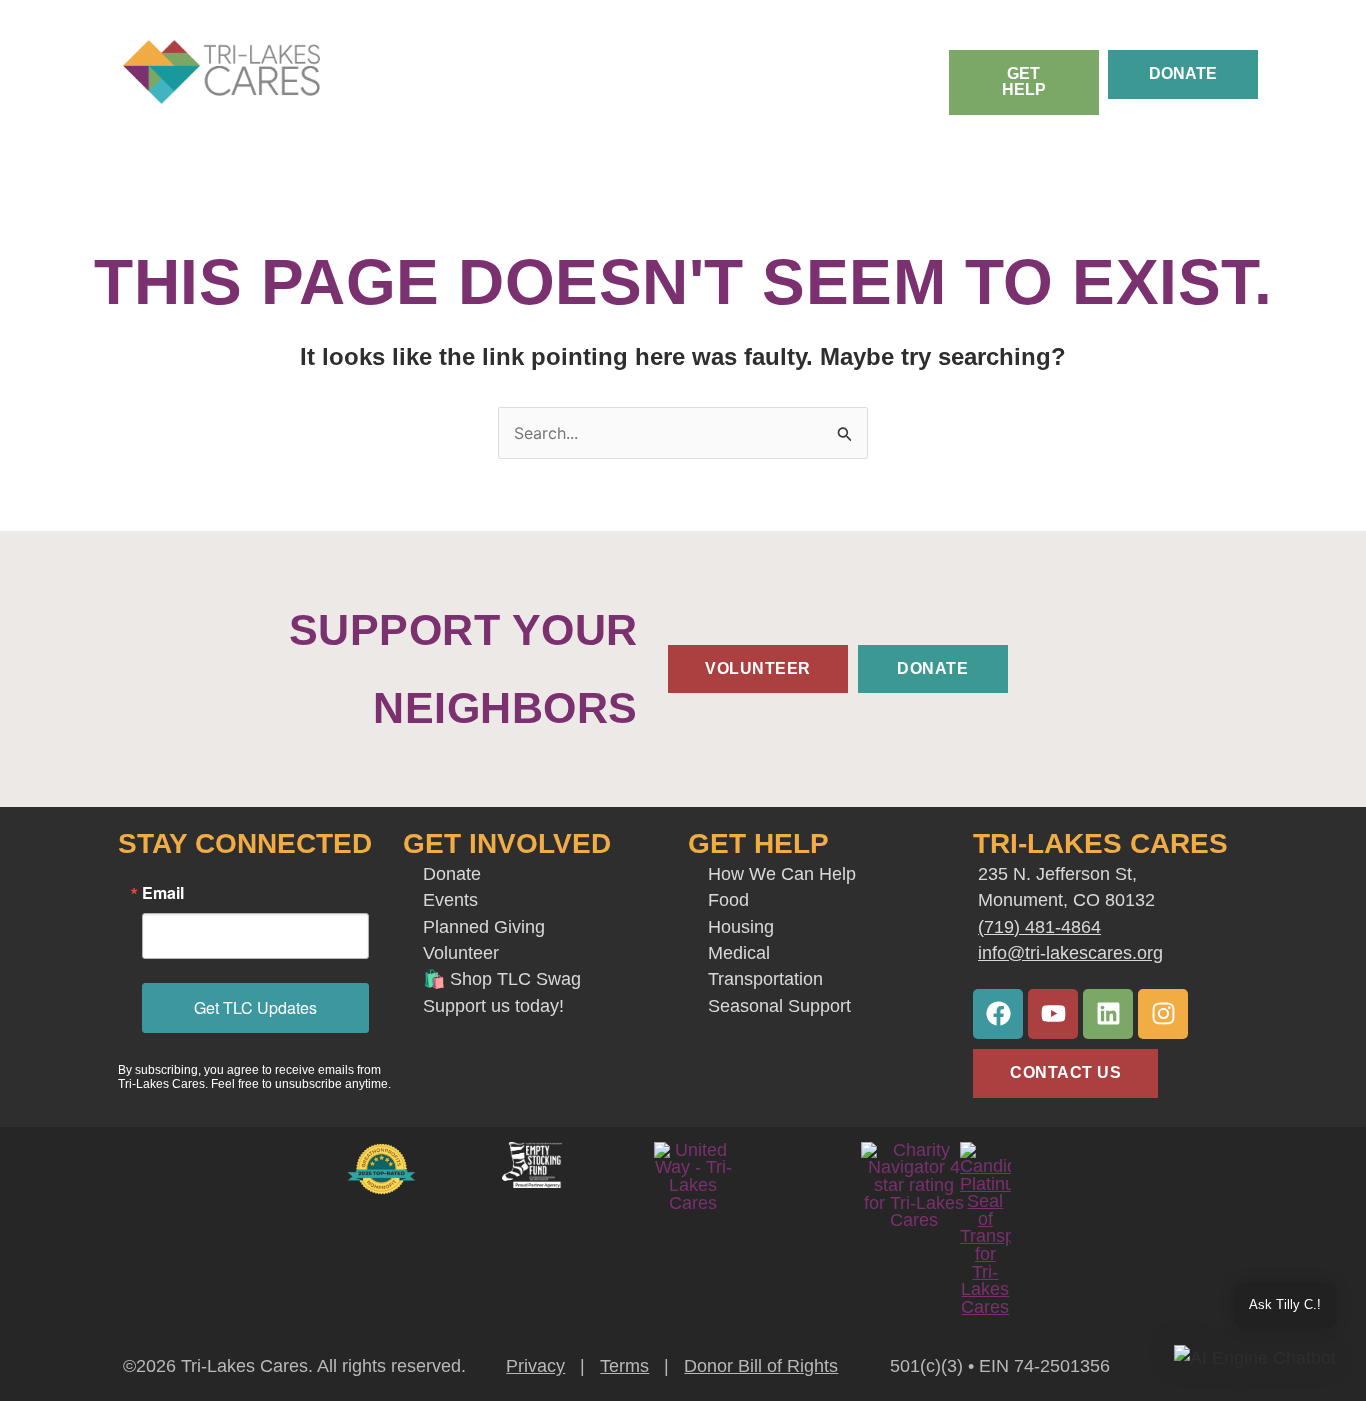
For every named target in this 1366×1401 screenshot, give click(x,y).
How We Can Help (782, 874)
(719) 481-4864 (1039, 927)
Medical (739, 953)
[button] (1255, 1357)
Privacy (535, 1366)
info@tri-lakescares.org (1070, 953)
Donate (452, 874)
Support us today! (493, 1006)
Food (731, 900)
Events (450, 900)
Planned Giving (484, 927)
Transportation (765, 979)
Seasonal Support (779, 1006)
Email (163, 893)
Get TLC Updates (255, 1007)
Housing (741, 927)
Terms (624, 1366)
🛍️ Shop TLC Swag (502, 979)
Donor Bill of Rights (761, 1366)
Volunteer (461, 953)
